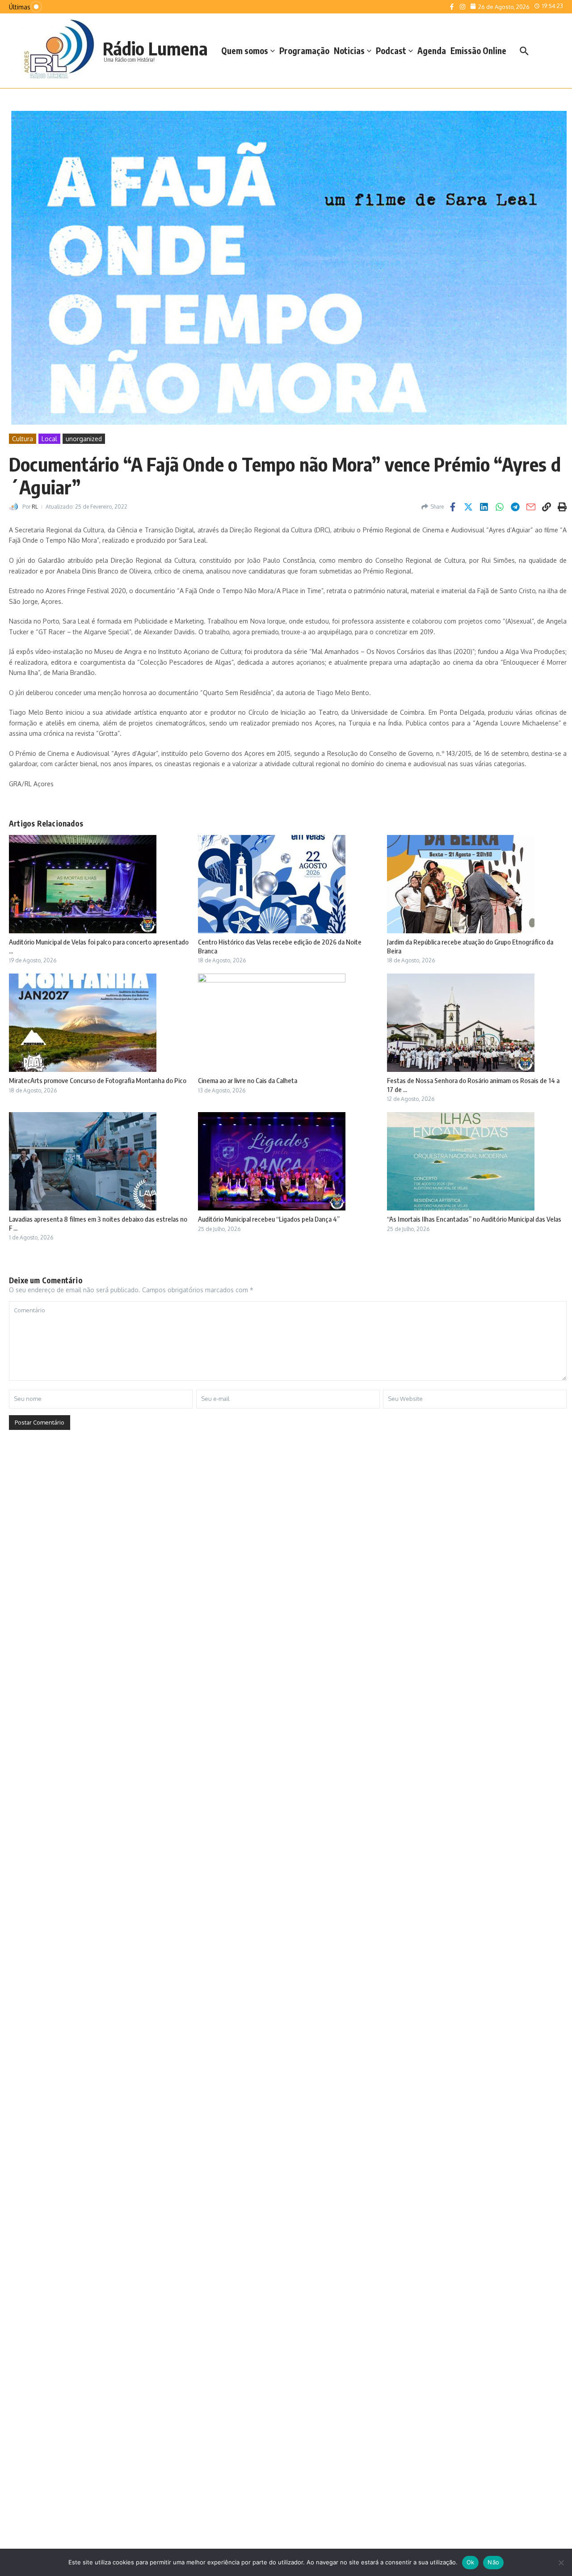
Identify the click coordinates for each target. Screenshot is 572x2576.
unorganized (84, 439)
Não (493, 2562)
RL (35, 507)
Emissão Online (478, 51)
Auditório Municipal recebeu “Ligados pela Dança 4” (269, 1219)
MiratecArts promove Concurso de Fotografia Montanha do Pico (98, 1080)
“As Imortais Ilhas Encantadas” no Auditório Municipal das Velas (474, 1219)
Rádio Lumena (155, 48)
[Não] (561, 2563)
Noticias (349, 51)
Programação (304, 51)
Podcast (391, 51)
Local (49, 439)
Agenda (432, 51)
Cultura (23, 439)
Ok (471, 2562)
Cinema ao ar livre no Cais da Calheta (248, 1080)
